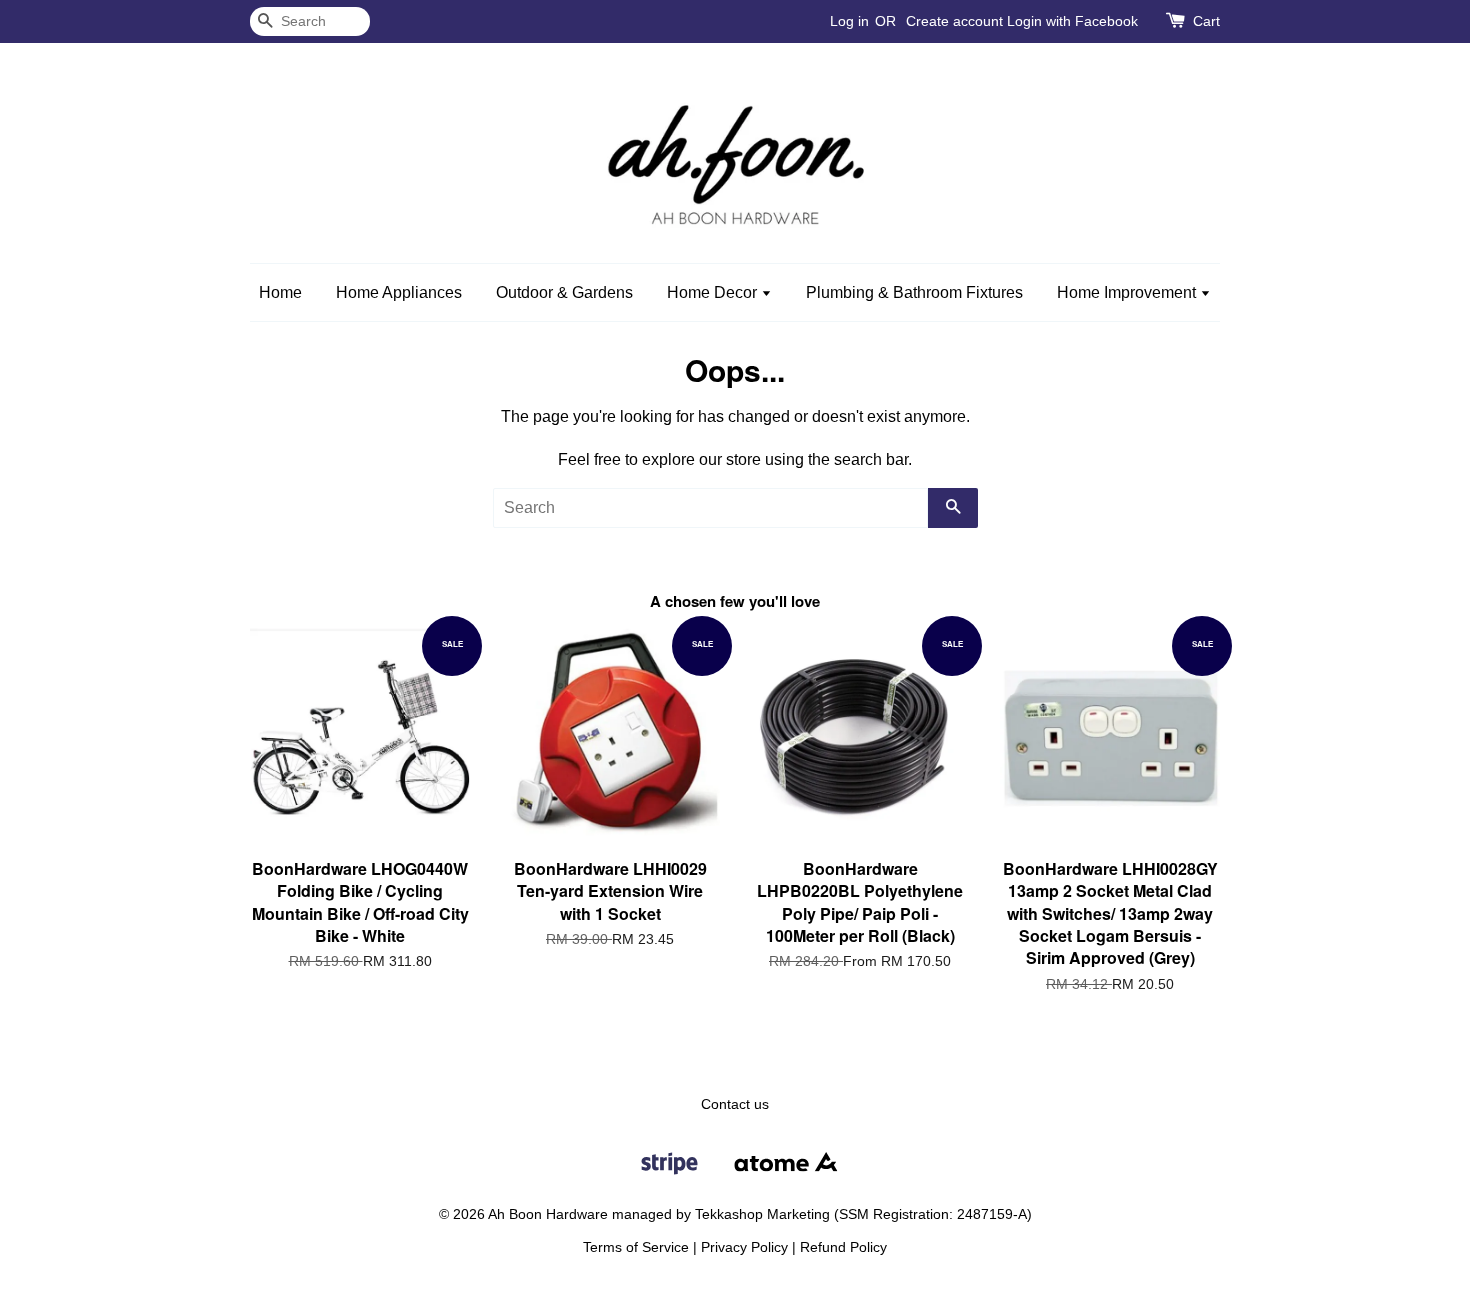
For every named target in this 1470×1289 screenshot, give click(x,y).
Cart (1206, 21)
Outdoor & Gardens (564, 292)
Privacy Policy (744, 1247)
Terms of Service (636, 1247)
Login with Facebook (1072, 21)
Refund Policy (843, 1247)
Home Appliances (399, 292)
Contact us (735, 1104)
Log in (849, 21)
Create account (954, 21)
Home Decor (714, 292)
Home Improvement (1128, 292)
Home (280, 292)
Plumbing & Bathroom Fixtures (914, 292)
